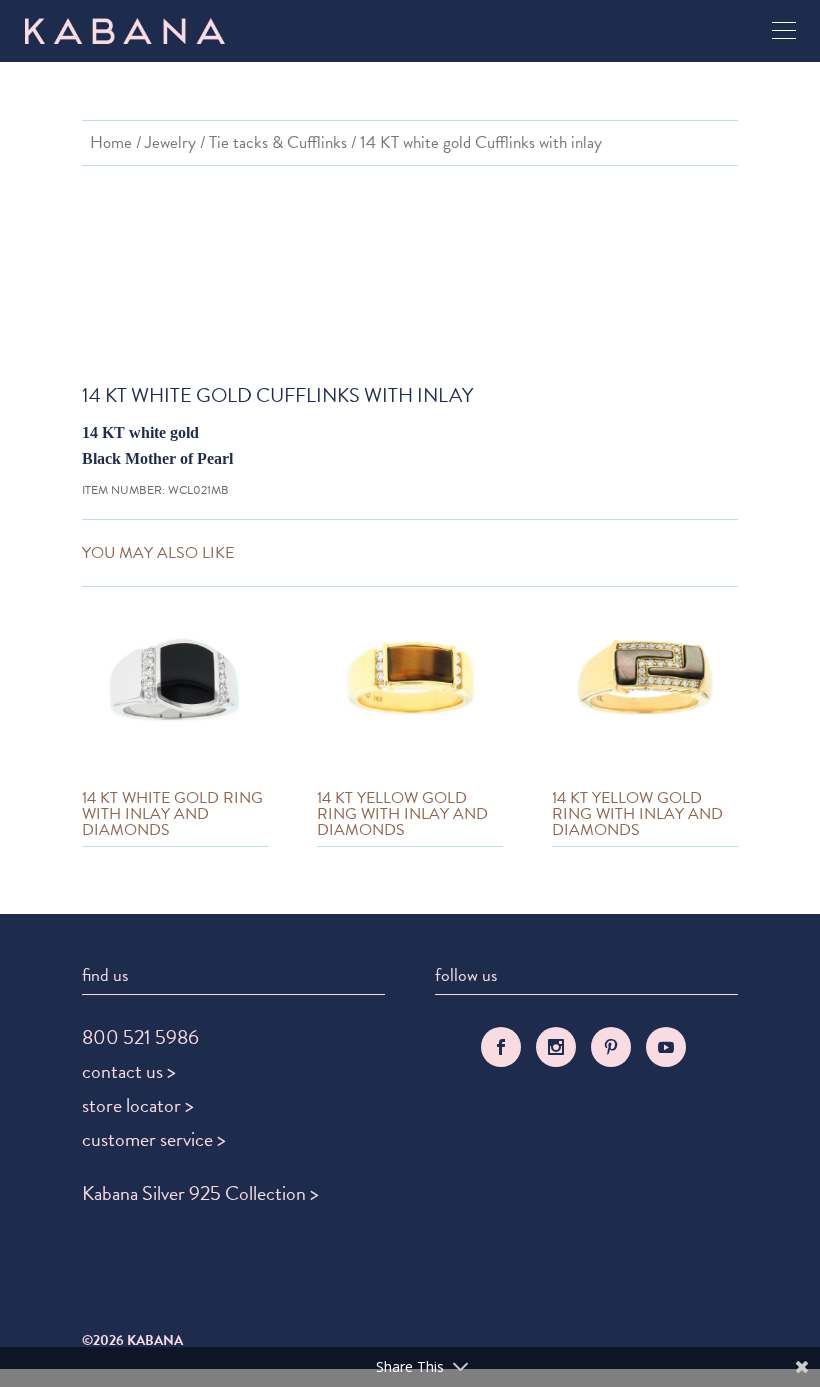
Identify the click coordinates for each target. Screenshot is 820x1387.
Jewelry (170, 142)
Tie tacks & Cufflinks (278, 142)
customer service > (154, 1139)
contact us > (129, 1071)
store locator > (138, 1105)
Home (111, 142)
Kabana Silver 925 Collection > (200, 1193)
